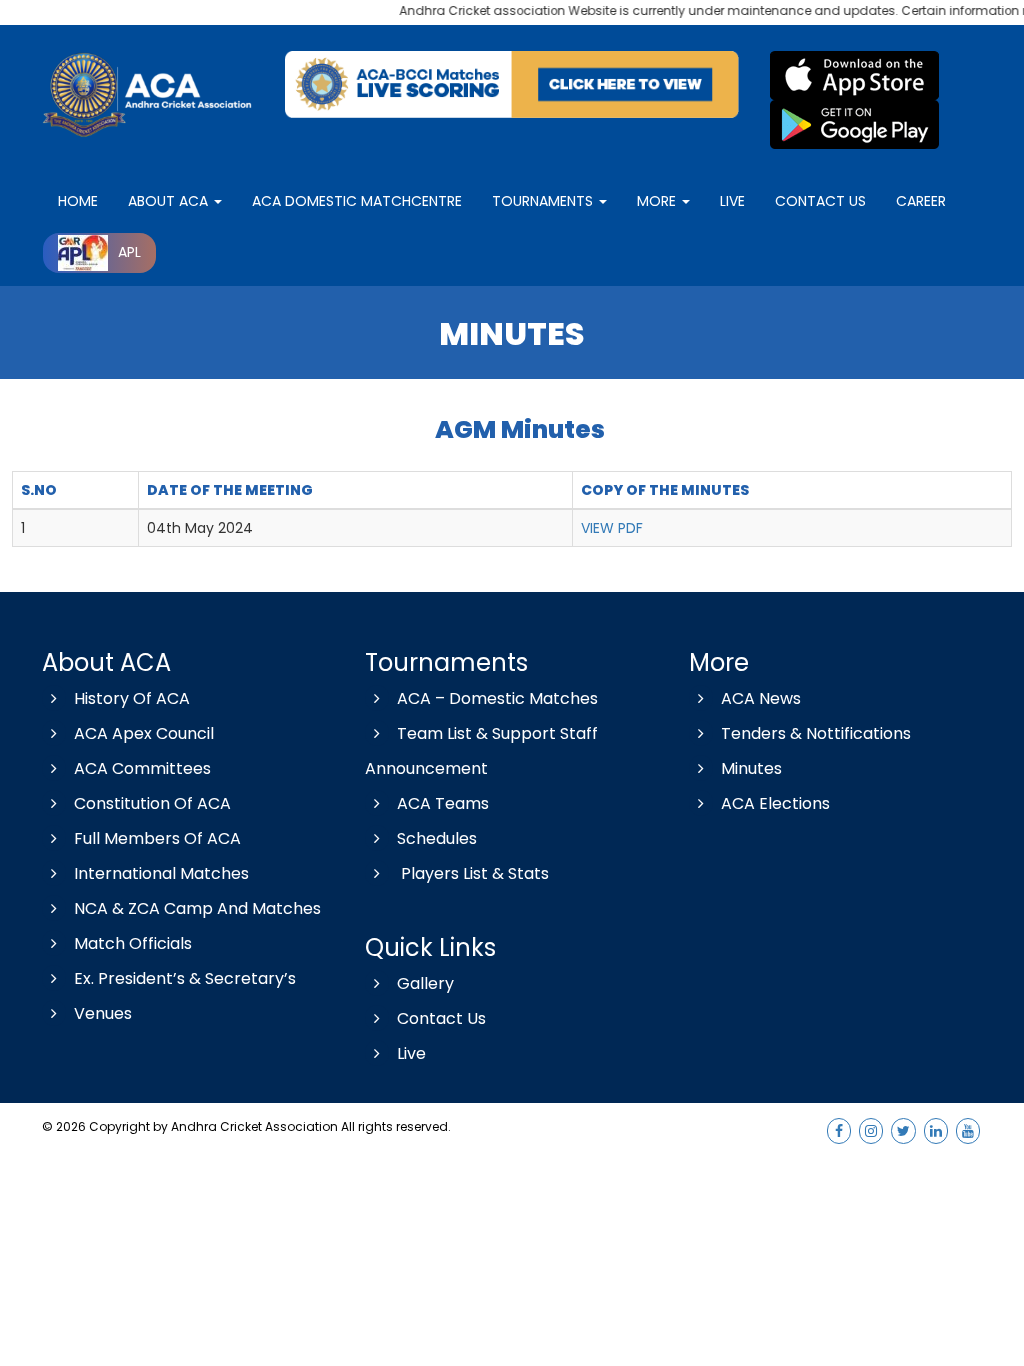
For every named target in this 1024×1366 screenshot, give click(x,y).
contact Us (820, 201)
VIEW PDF (612, 528)
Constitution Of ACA (152, 803)
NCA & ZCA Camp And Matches (197, 908)
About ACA (170, 201)
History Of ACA (132, 698)
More (658, 201)
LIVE (732, 201)
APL (129, 252)
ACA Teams (443, 803)
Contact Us (441, 1018)
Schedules (437, 838)
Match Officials (133, 943)
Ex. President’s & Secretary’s (185, 978)
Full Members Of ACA (157, 838)
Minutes (751, 768)
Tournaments (544, 201)
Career (921, 201)
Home (78, 201)
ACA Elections (775, 803)
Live (411, 1053)
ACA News (761, 698)
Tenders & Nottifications (816, 733)
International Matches (161, 873)
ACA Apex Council (144, 733)
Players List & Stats (473, 873)
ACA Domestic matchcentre (357, 201)
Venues (103, 1013)
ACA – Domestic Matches (497, 698)
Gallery (425, 983)
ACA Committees (142, 768)
